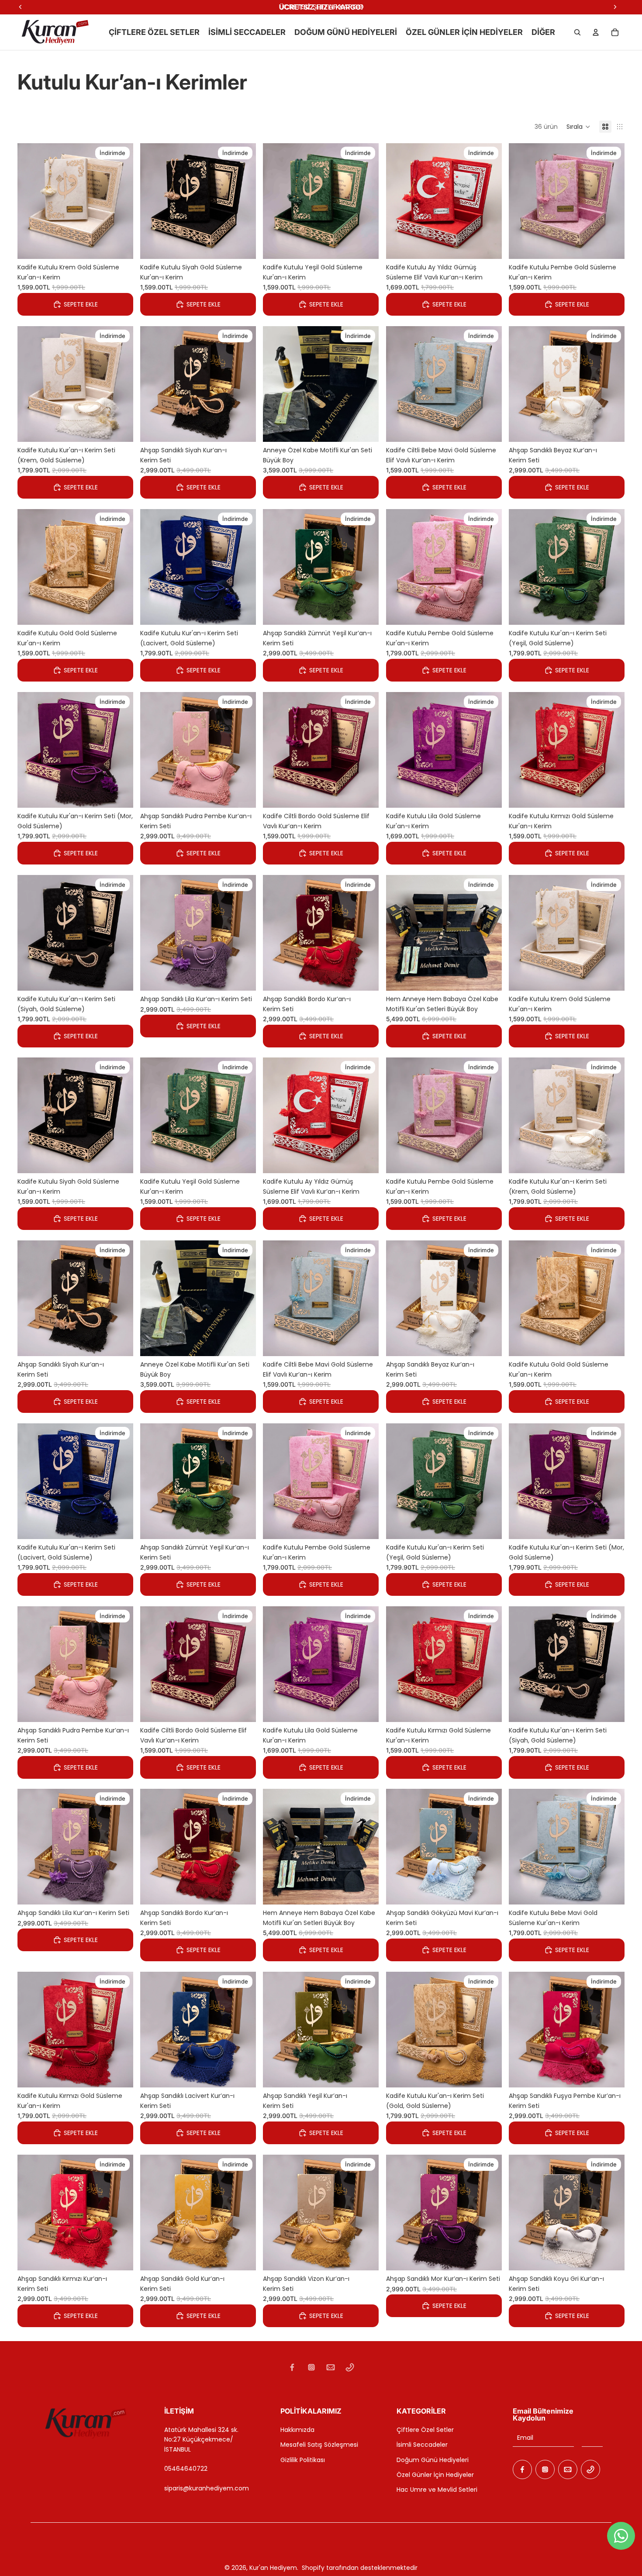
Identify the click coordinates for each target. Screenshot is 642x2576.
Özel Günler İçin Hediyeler (435, 2475)
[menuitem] (543, 32)
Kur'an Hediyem (273, 2568)
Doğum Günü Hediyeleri (433, 2460)
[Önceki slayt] (31, 201)
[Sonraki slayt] (120, 201)
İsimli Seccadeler (422, 2445)
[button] (578, 127)
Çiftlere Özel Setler (425, 2430)
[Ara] (577, 32)
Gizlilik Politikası (303, 2460)
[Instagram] (311, 2367)
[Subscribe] (592, 2438)
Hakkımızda (297, 2430)
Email (525, 2438)
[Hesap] (596, 32)
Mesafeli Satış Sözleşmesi (319, 2445)
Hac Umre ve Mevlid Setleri (437, 2490)
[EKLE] (120, 246)
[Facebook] (292, 2367)
